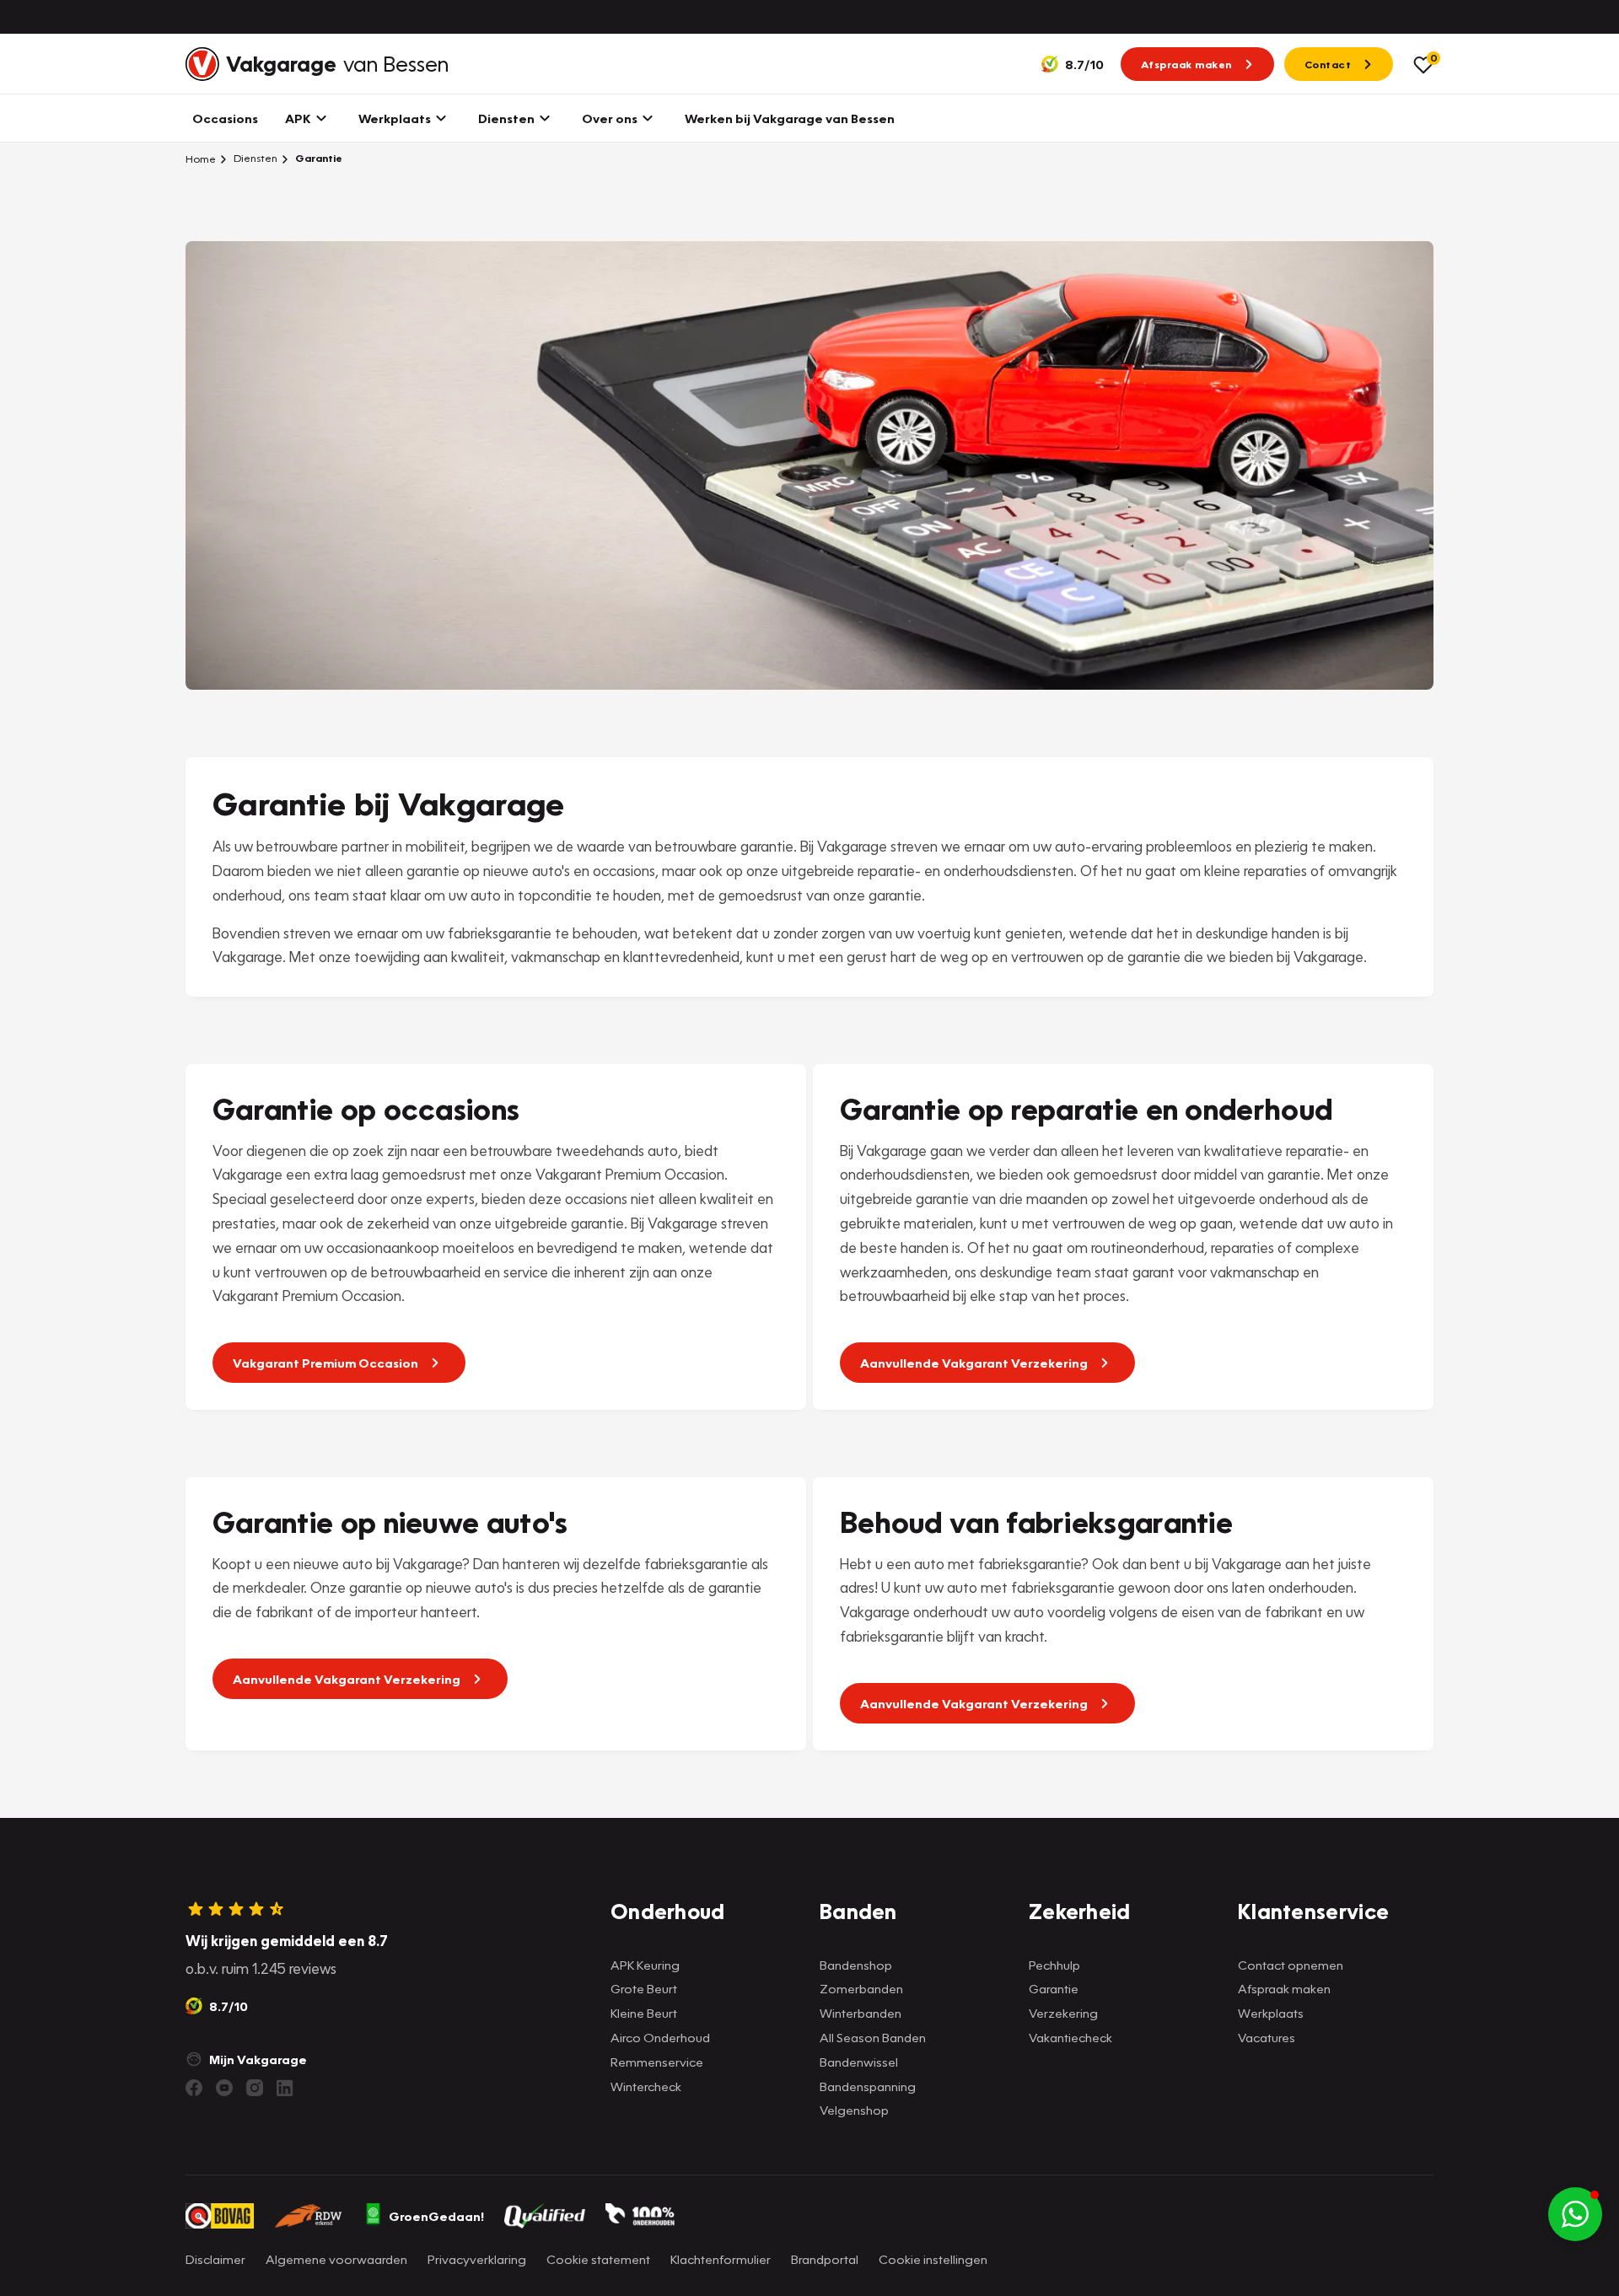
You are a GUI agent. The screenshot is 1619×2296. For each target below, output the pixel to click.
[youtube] (224, 2088)
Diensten (254, 158)
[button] (1575, 2214)
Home (201, 159)
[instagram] (255, 2088)
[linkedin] (285, 2088)
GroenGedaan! (436, 2216)
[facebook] (194, 2088)
